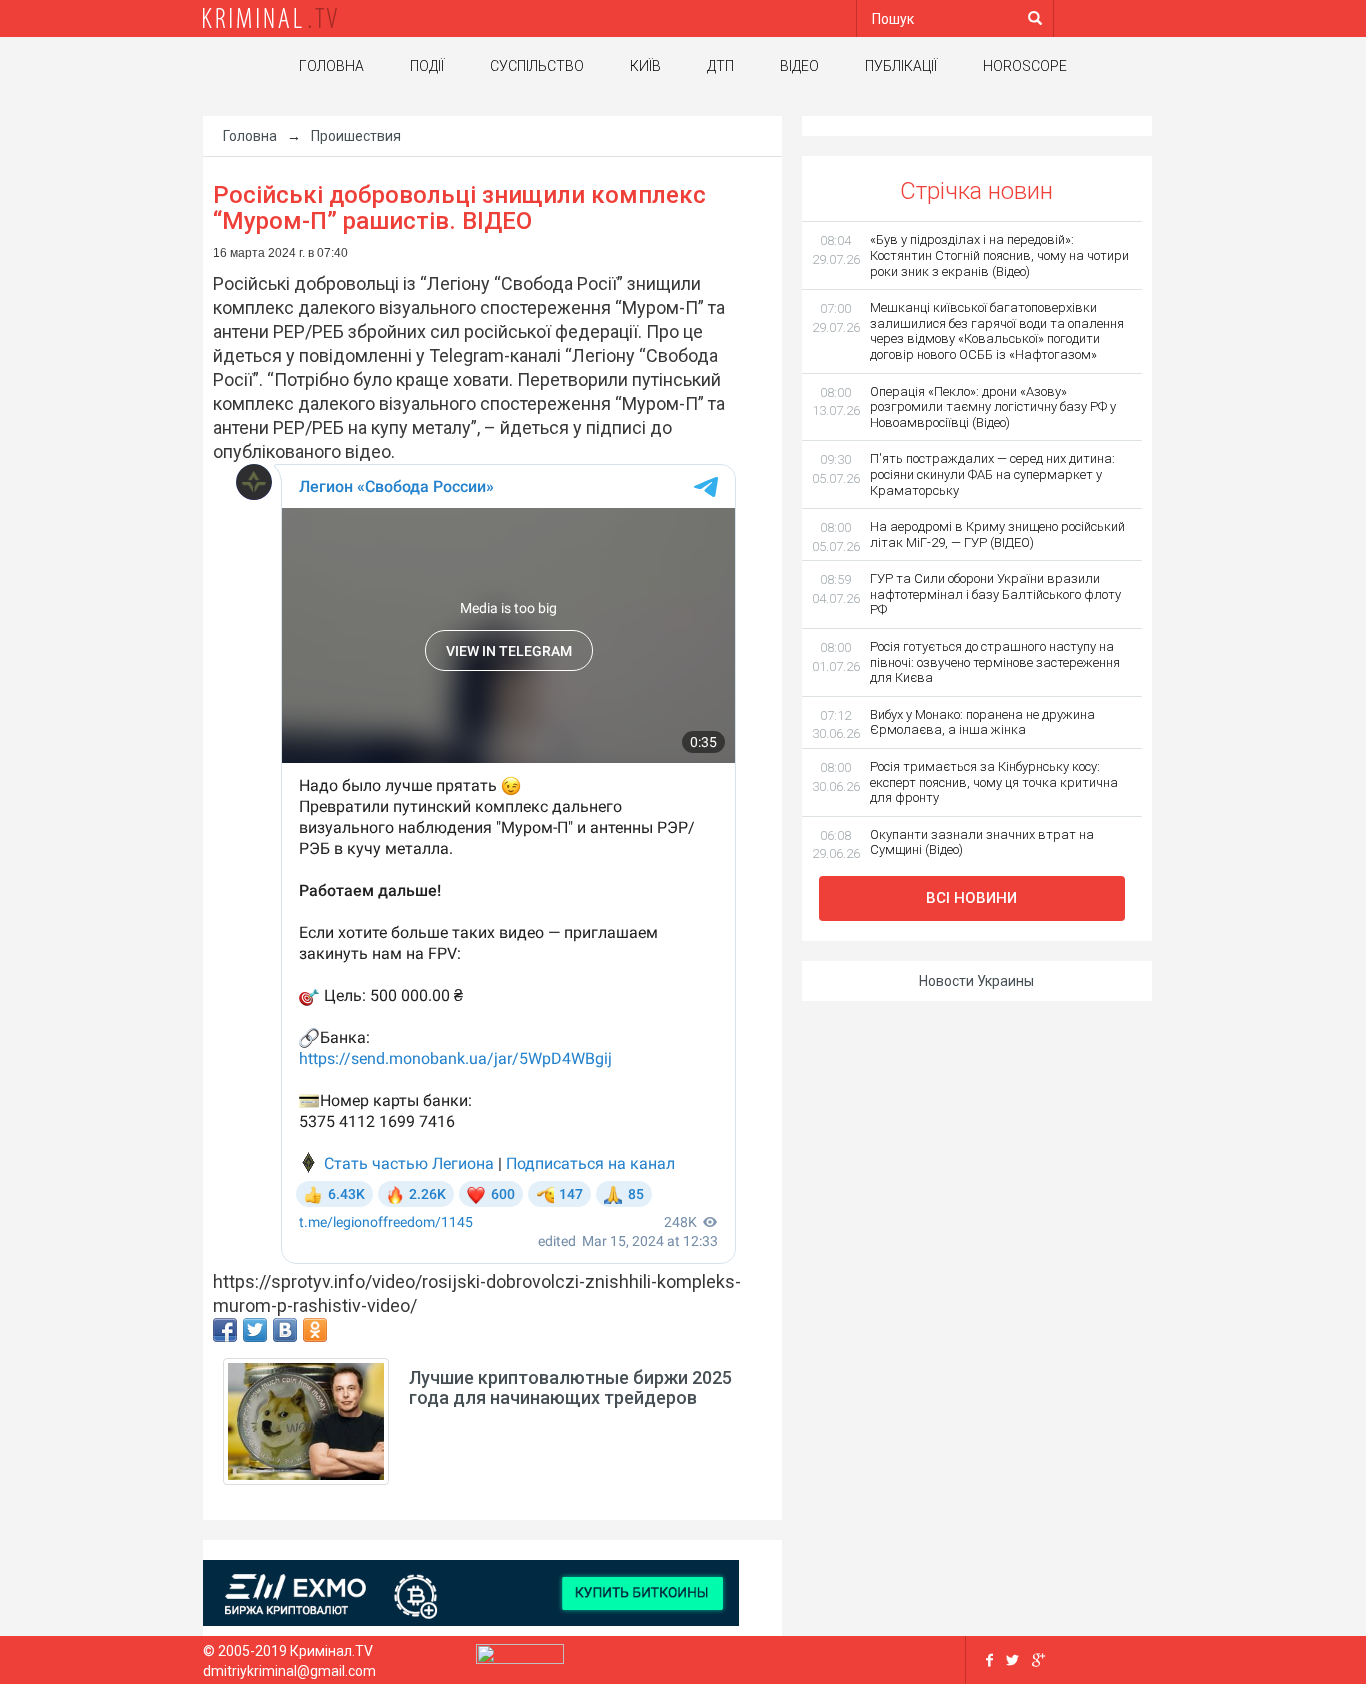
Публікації (901, 66)
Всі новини (971, 898)
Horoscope (1025, 66)
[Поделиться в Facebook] (225, 1330)
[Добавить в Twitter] (255, 1330)
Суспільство (537, 66)
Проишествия (356, 136)
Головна (331, 66)
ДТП (720, 66)
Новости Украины (976, 981)
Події (427, 66)
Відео (799, 66)
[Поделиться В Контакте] (285, 1330)
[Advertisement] (93, 435)
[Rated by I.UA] (520, 1659)
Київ (645, 66)
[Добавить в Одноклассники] (315, 1330)
